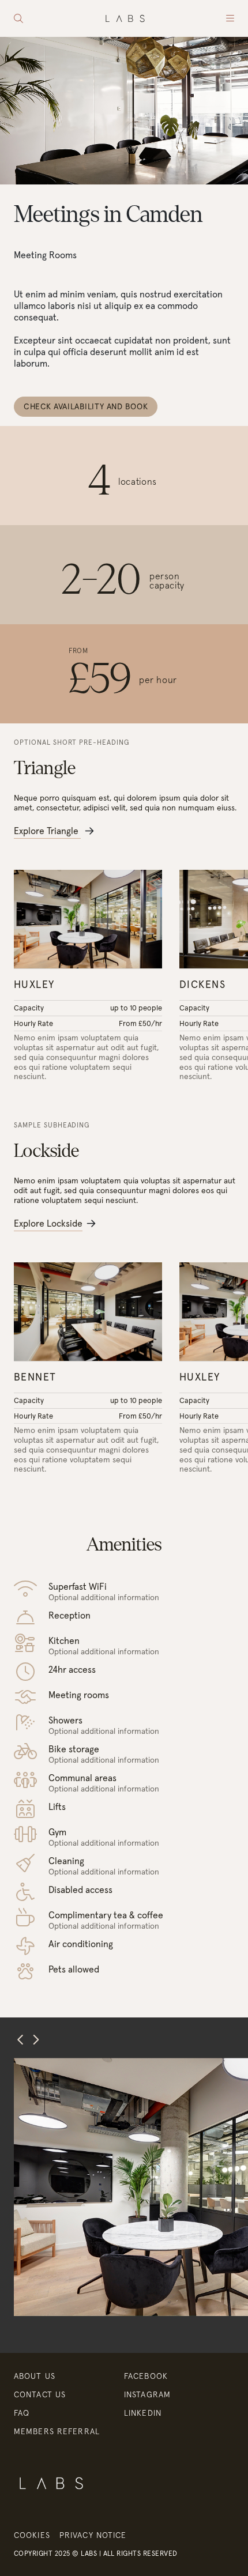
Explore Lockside (48, 1223)
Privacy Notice (93, 2535)
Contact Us (40, 2394)
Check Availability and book (86, 406)
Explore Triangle (47, 831)
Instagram (147, 2394)
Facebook (146, 2376)
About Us (35, 2376)
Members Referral (57, 2431)
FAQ (22, 2413)
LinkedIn (143, 2413)
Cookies (32, 2535)
